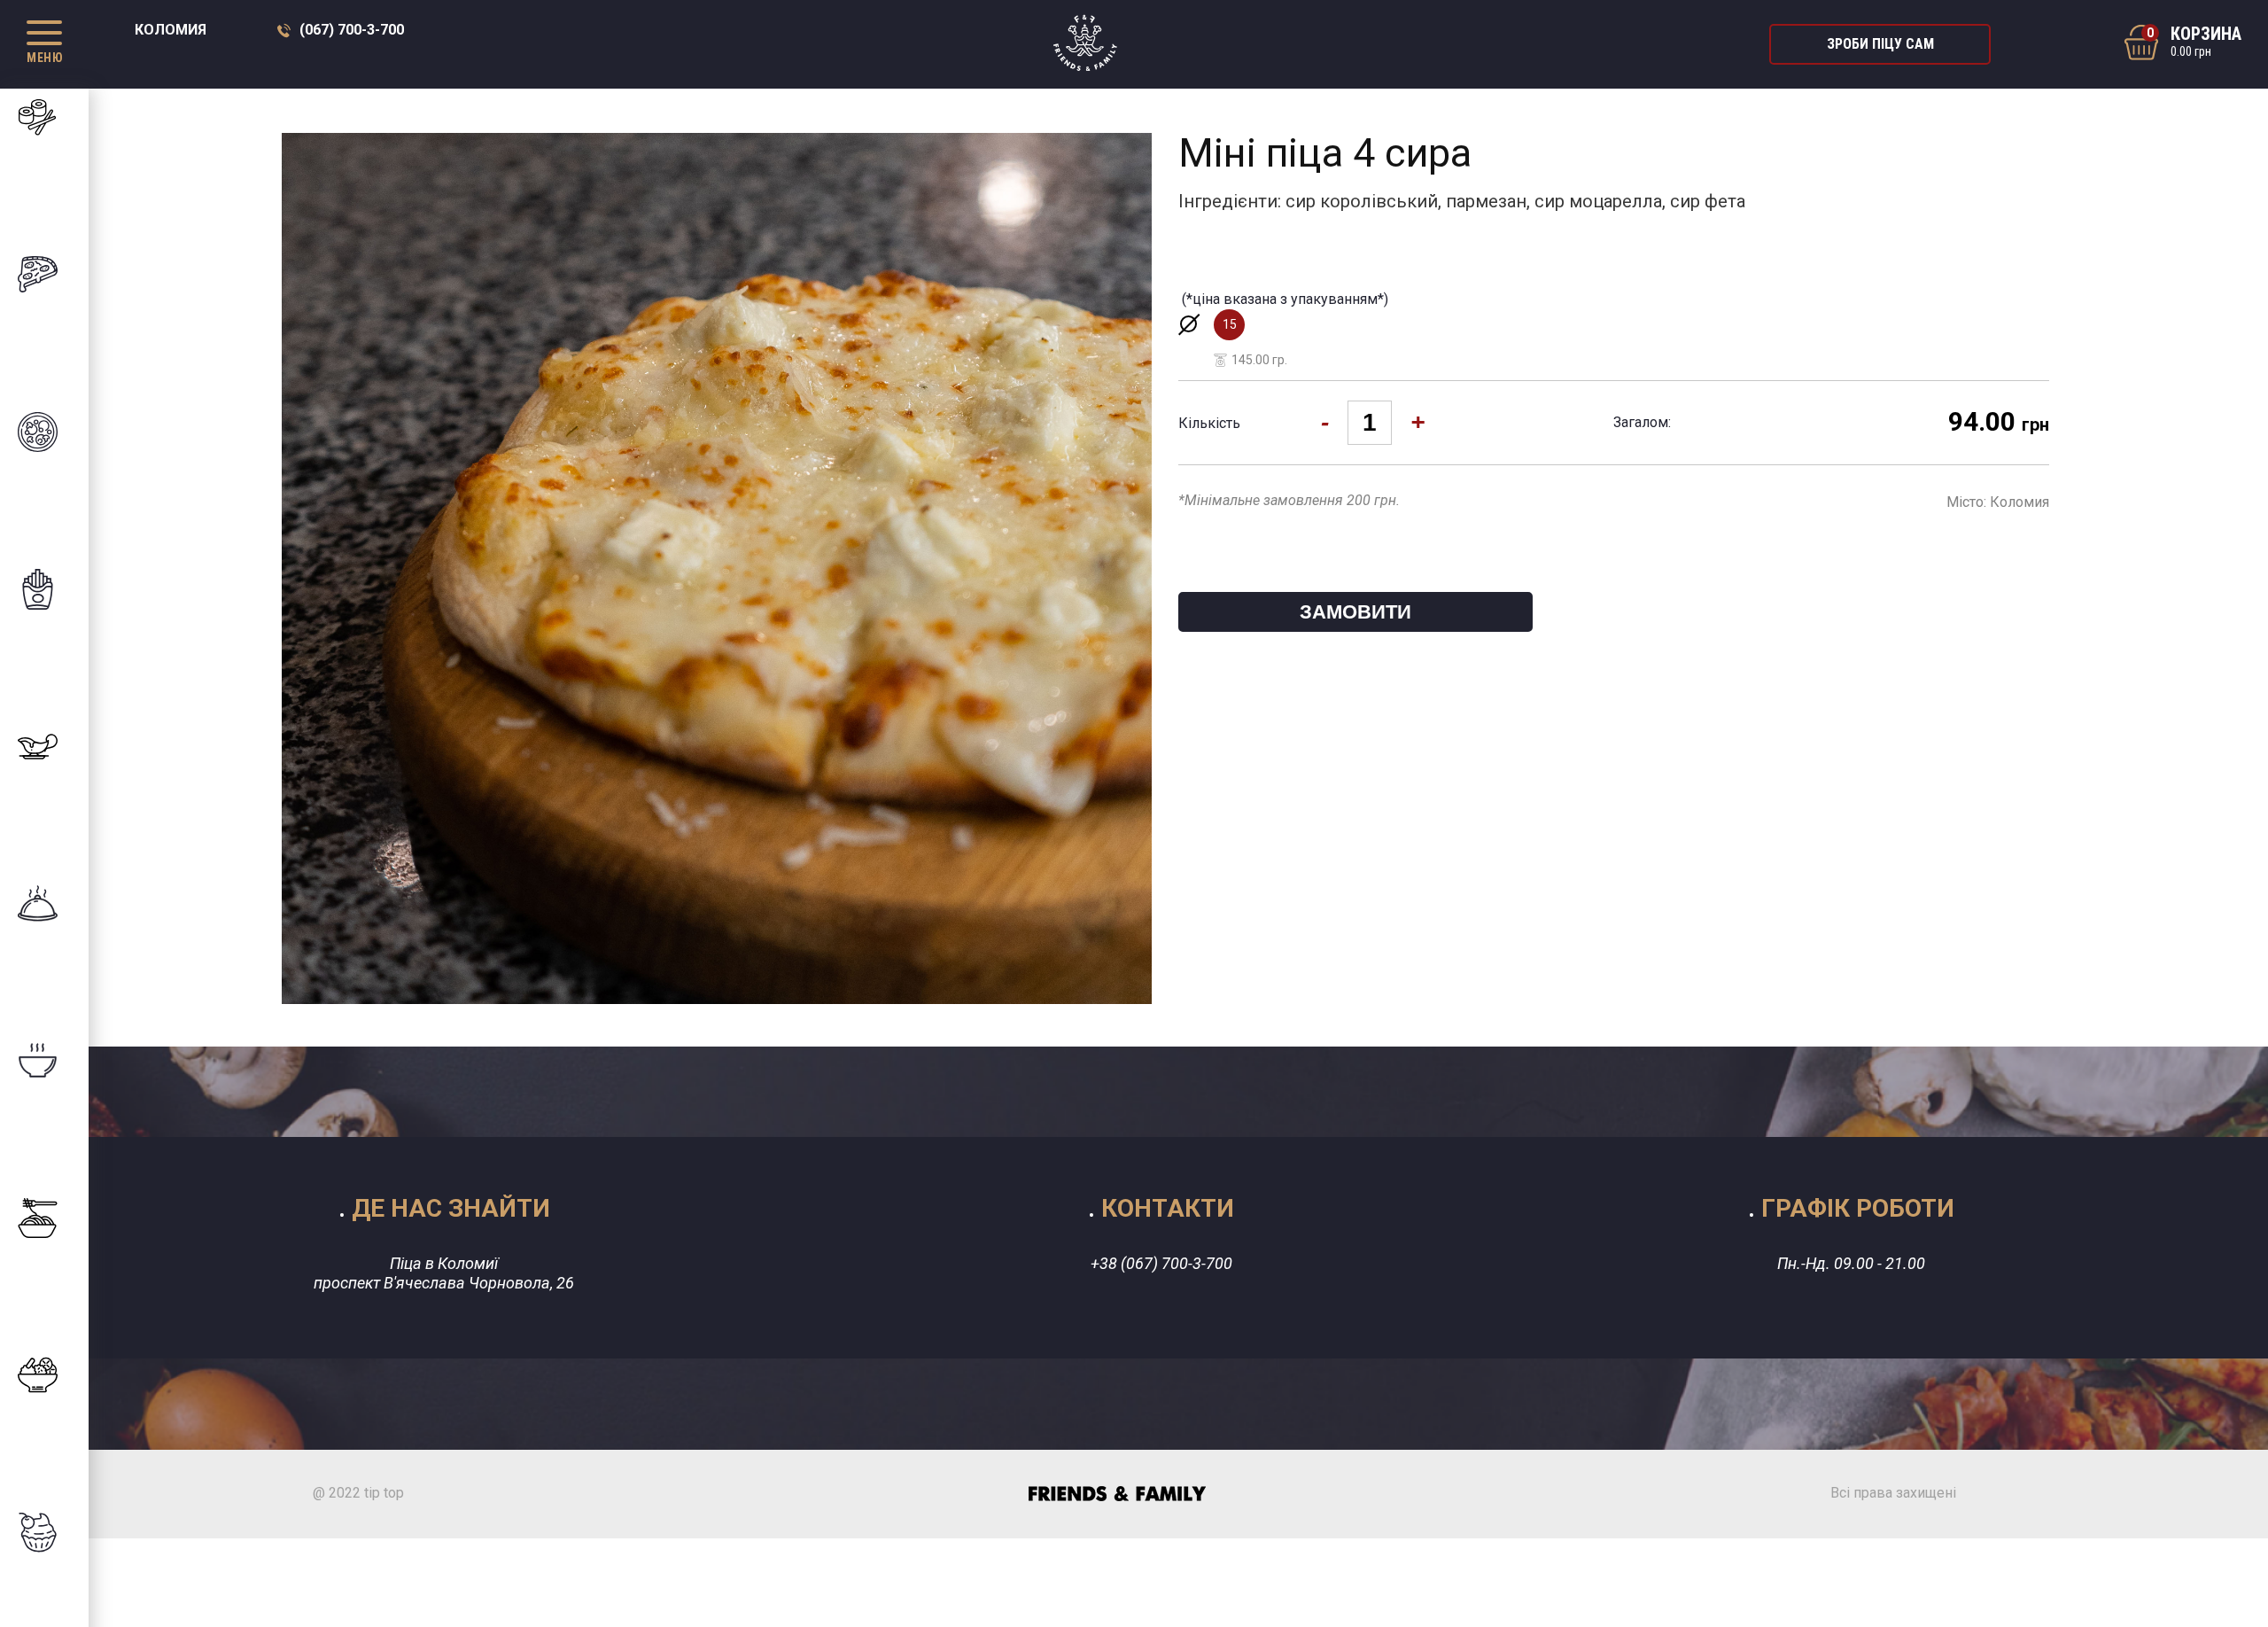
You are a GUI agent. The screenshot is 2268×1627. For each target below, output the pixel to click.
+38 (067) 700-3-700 (1161, 1263)
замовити (1355, 612)
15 (1234, 329)
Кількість (1209, 423)
